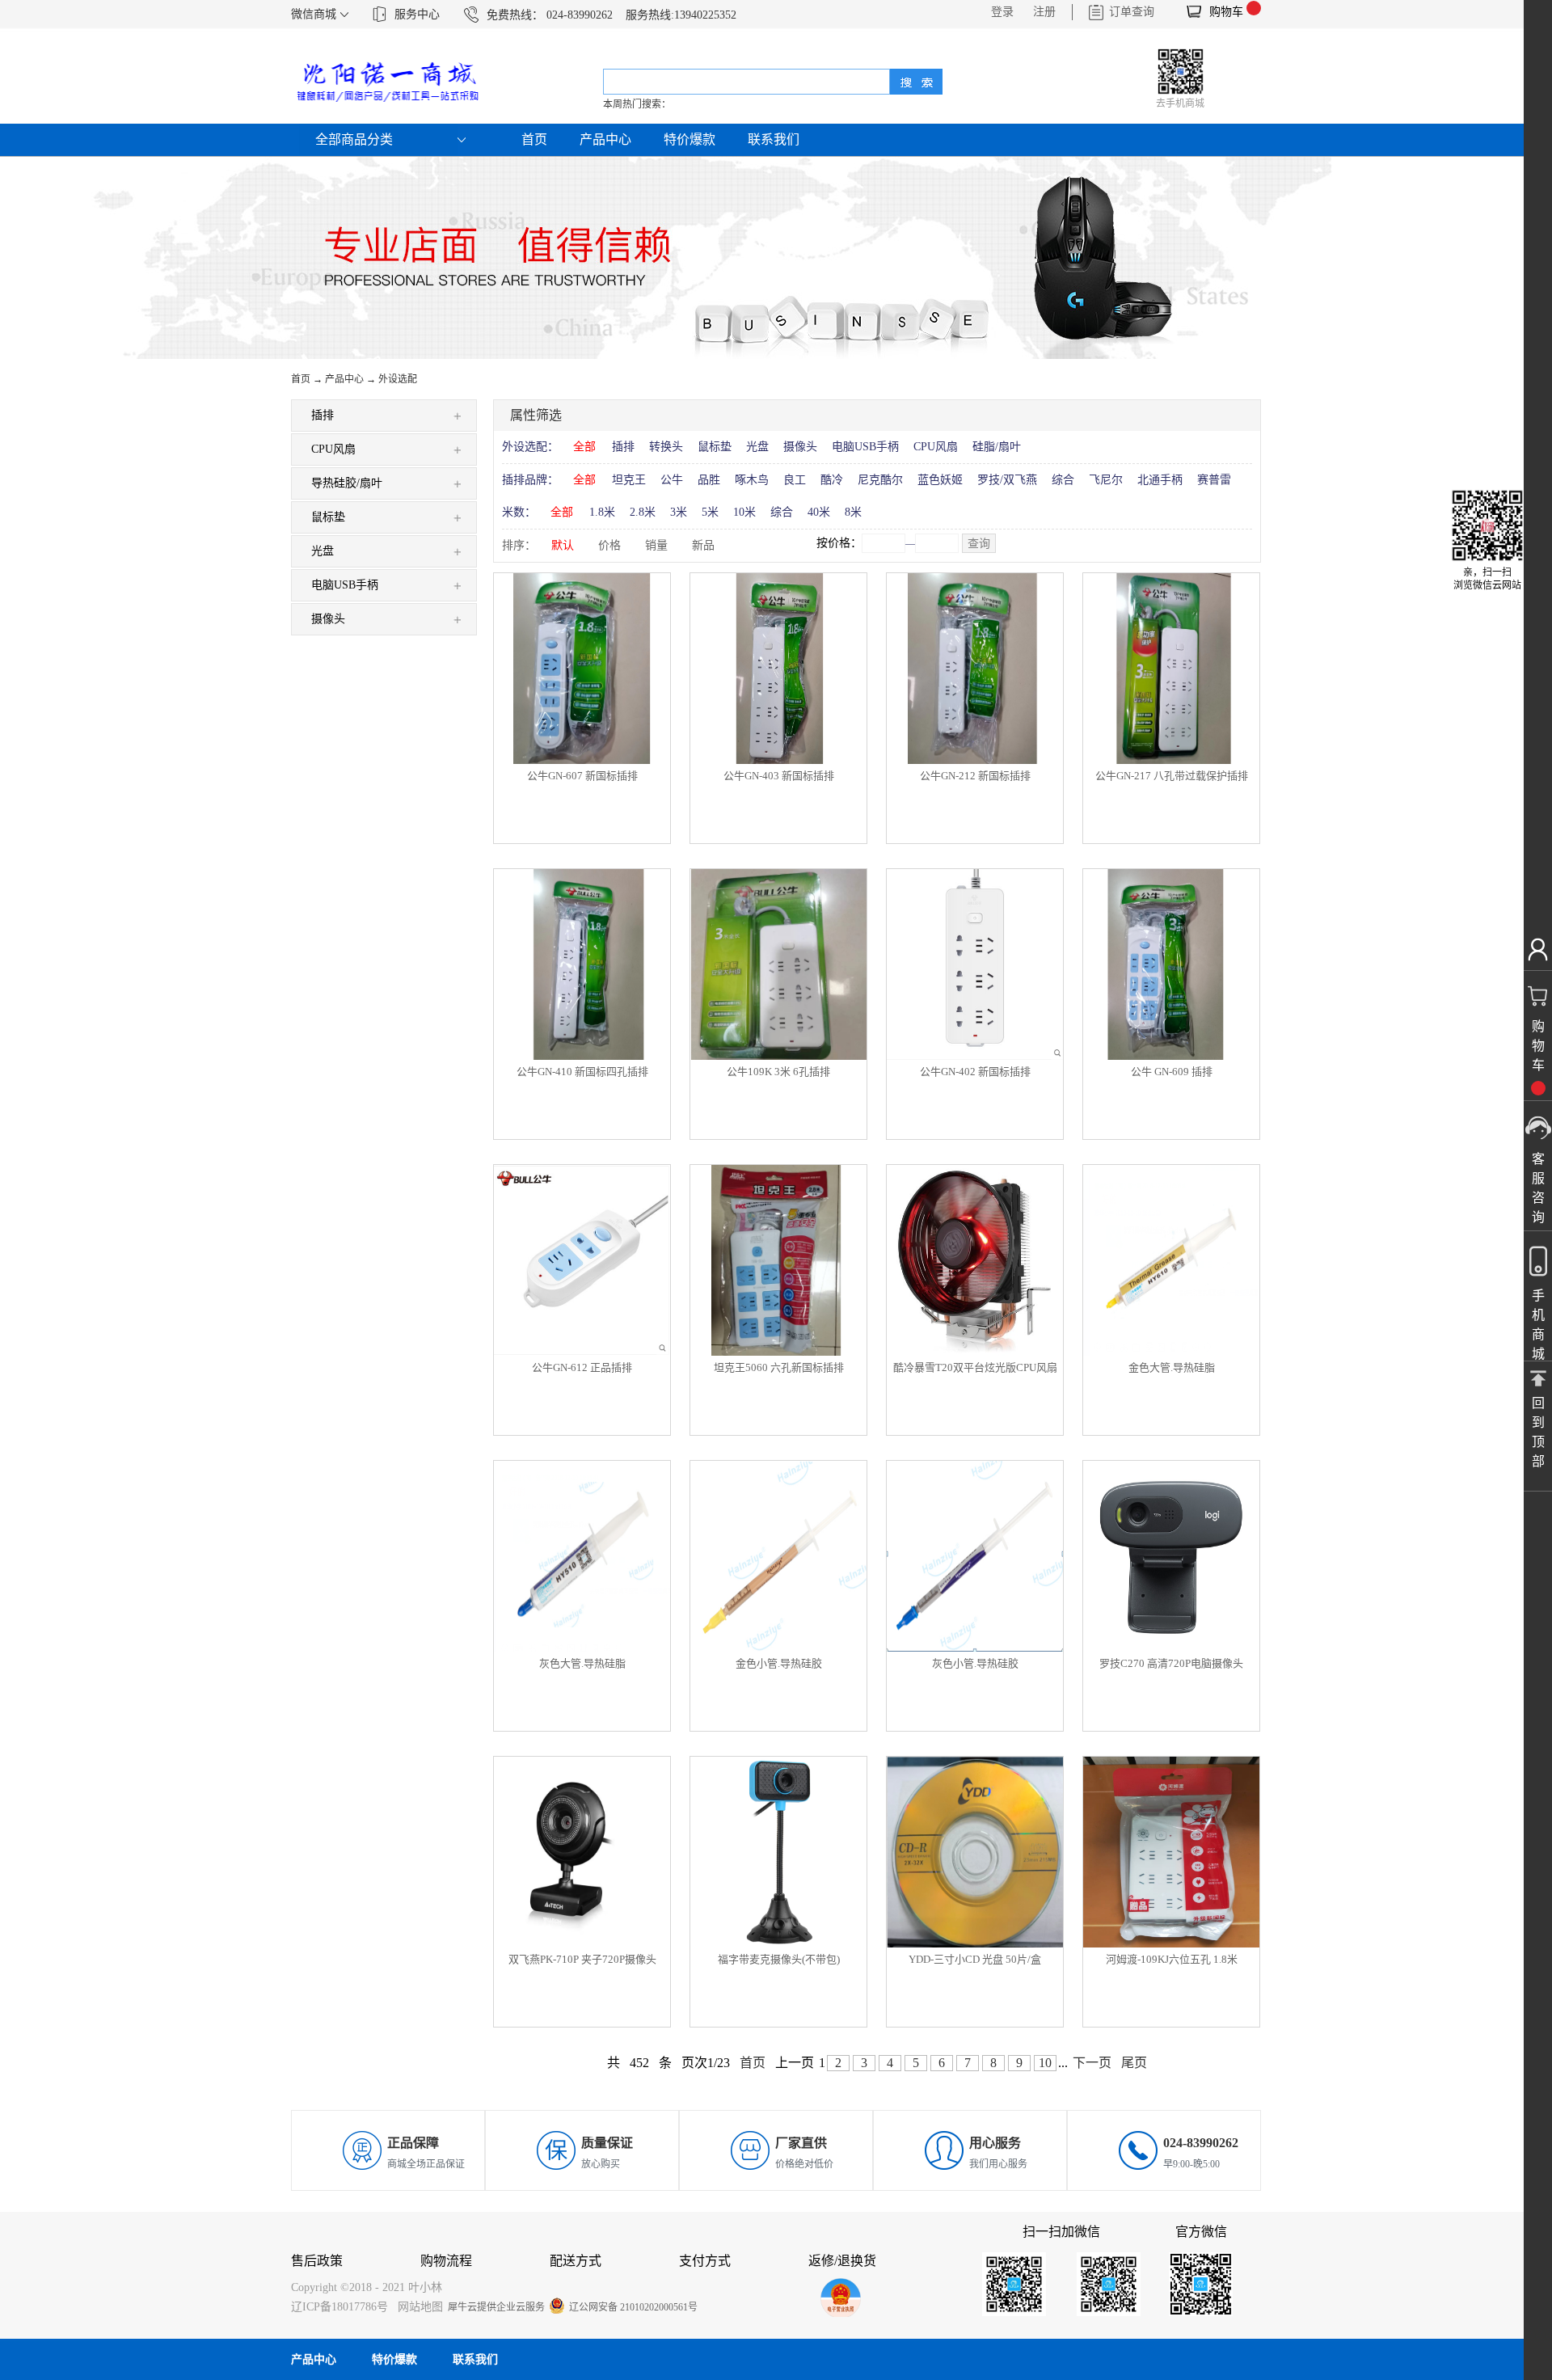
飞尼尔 (1106, 480)
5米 (710, 512)
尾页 (1134, 2063)
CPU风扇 (936, 447)
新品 (703, 545)
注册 (1044, 12)
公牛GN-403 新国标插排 (779, 776)
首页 (534, 139)
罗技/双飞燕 (1007, 480)
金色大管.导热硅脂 (1172, 1367)
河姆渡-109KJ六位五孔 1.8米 (1172, 1959)
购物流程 (446, 2261)
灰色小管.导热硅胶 (975, 1663)
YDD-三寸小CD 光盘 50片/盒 (975, 1959)
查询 (979, 544)
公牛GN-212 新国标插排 (975, 776)
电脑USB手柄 (865, 447)
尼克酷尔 (880, 480)
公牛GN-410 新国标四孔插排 (582, 1072)
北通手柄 (1160, 480)
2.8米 (643, 512)
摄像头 (800, 447)
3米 (679, 512)
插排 (623, 447)
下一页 (1092, 2063)
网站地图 (417, 2307)
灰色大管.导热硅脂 (582, 1663)
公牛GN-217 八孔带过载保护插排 (1172, 776)
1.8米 (602, 512)
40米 (819, 512)
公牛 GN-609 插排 (1172, 1072)
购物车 (1226, 12)
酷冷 (832, 480)
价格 (609, 545)
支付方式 (705, 2261)
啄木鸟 (752, 480)
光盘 (757, 447)
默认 (563, 545)
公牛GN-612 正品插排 (582, 1367)
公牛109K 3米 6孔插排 (778, 1072)
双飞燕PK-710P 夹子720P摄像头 (582, 1959)
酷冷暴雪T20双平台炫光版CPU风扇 (975, 1367)
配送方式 (576, 2261)
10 (1045, 2063)
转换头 (666, 447)
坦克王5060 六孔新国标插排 (779, 1367)
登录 (1002, 12)
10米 (744, 512)
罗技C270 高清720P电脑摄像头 (1171, 1663)
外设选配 (398, 379)
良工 (795, 480)
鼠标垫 (715, 447)
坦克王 (629, 480)
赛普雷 (1214, 480)
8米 (853, 512)
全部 (584, 447)
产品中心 (344, 379)
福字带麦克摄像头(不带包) (779, 1959)
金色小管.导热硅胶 (779, 1663)
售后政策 (317, 2261)
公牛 (672, 480)
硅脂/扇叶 (997, 447)
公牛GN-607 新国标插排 (582, 776)
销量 (656, 545)
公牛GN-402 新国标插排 (975, 1072)
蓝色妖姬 (940, 480)
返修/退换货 (842, 2261)
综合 (1063, 480)
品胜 (709, 480)
